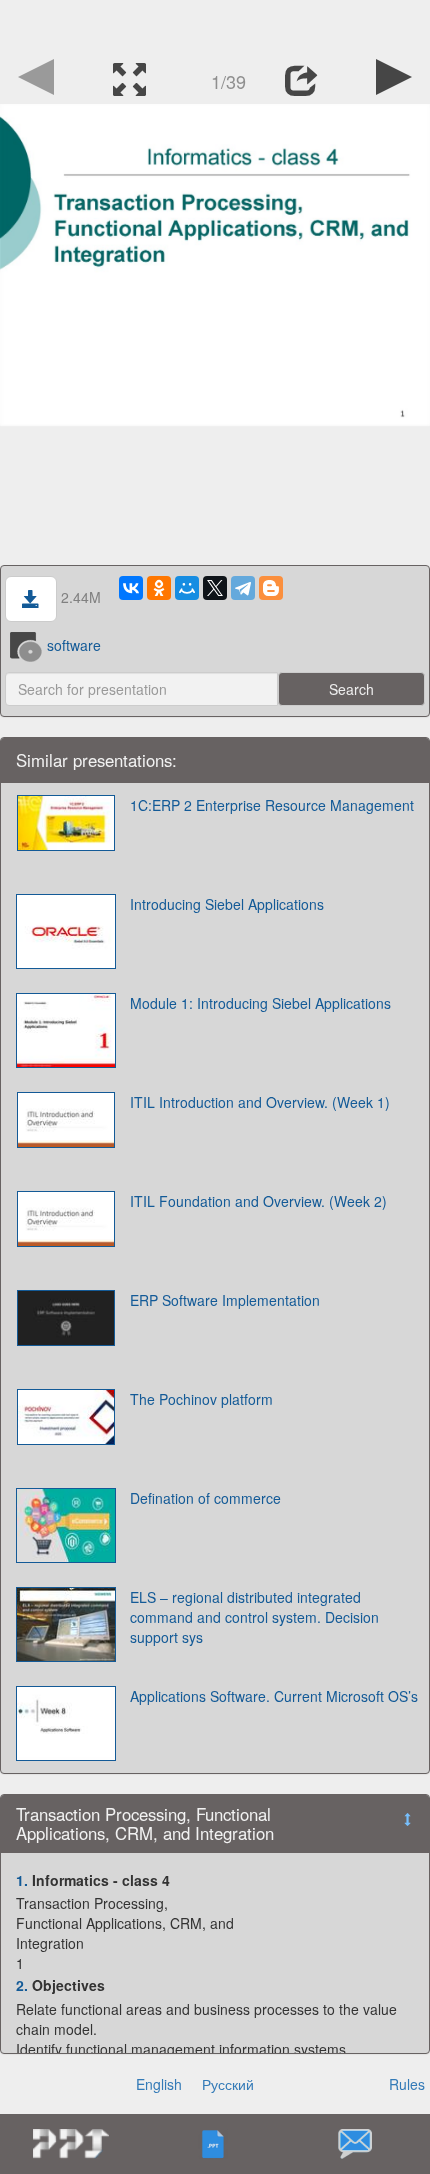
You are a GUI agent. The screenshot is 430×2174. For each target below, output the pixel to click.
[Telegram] (243, 588)
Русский (228, 2084)
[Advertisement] (215, 25)
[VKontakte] (131, 588)
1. (22, 1880)
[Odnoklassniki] (159, 588)
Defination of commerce (205, 1498)
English (159, 2084)
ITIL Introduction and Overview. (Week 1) (260, 1102)
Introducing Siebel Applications (227, 904)
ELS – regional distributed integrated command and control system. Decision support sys (254, 1617)
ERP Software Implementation (225, 1300)
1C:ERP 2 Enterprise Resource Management (272, 805)
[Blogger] (271, 588)
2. (22, 1985)
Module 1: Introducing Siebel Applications (260, 1003)
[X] (215, 588)
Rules (407, 2084)
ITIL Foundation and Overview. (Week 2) (258, 1201)
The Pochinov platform (201, 1399)
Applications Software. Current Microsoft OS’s (274, 1696)
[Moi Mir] (187, 588)
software (74, 645)
